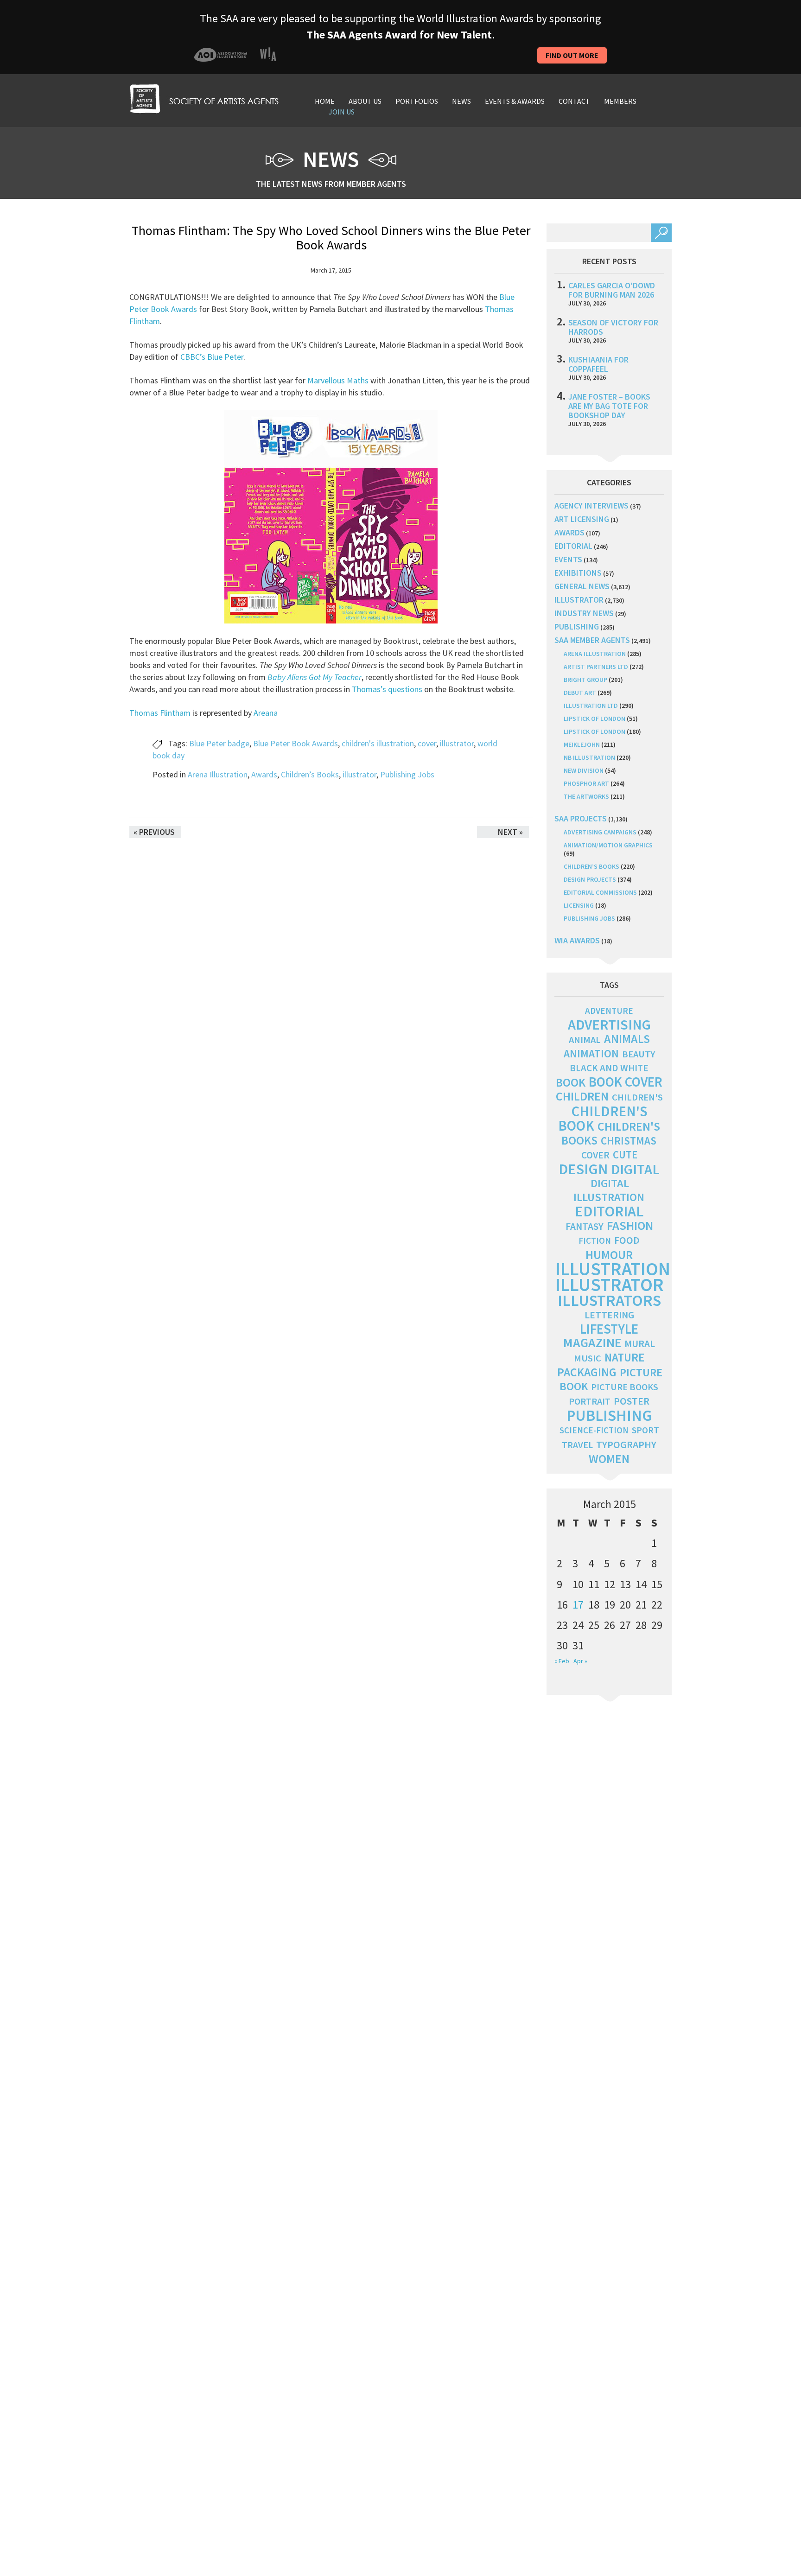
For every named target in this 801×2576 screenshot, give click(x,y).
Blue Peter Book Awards (296, 743)
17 (578, 1605)
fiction (595, 1241)
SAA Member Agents (592, 640)
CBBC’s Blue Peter (212, 357)
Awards (264, 774)
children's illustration (378, 743)
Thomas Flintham (160, 713)
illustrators (609, 1300)
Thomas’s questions (387, 689)
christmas (629, 1141)
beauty (639, 1054)
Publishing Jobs (407, 774)
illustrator (457, 743)
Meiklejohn (582, 744)
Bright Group (585, 680)
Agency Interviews (591, 506)
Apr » (580, 1661)
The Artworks (586, 796)
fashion (630, 1225)
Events (568, 559)
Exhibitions (578, 573)
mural (640, 1344)
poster (632, 1401)
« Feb (562, 1661)
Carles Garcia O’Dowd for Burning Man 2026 (612, 290)
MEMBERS (620, 101)
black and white (609, 1068)
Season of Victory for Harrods (613, 327)
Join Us (342, 112)
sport (645, 1430)
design (583, 1169)
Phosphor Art (586, 783)
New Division (584, 770)
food (627, 1240)
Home (325, 101)
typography (626, 1444)
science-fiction (594, 1430)
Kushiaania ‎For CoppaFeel (598, 364)
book (571, 1082)
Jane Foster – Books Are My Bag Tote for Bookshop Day (609, 406)
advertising (609, 1024)
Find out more (572, 55)
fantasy (585, 1226)
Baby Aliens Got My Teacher (315, 677)
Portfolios (417, 101)
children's (637, 1097)
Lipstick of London (594, 719)
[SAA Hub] (204, 98)
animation (591, 1053)
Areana (265, 713)
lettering (609, 1315)
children (582, 1096)
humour (609, 1255)
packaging (587, 1372)
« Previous (154, 832)
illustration (613, 1269)
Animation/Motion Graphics (608, 845)
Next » (510, 832)
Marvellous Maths (338, 380)
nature (624, 1358)
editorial (573, 546)
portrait (590, 1401)
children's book (603, 1118)
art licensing (582, 519)
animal (585, 1040)
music (588, 1358)
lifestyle (609, 1329)
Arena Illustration (218, 774)
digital (635, 1169)
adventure (609, 1011)
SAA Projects (581, 818)
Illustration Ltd (591, 706)
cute (625, 1155)
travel (577, 1445)
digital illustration (609, 1190)
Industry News (584, 613)
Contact (574, 101)
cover (427, 743)
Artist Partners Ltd (596, 667)
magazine (592, 1343)
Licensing (579, 905)
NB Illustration (589, 757)
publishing (577, 627)
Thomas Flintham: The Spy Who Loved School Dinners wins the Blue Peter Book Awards (331, 238)
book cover (626, 1082)
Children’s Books (310, 774)
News (461, 101)
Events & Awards (515, 101)
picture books (625, 1387)
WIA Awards (577, 940)
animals (627, 1039)
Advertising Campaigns (600, 832)
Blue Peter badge (219, 743)
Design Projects (590, 879)
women (609, 1459)
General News (582, 586)
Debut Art (580, 693)
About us (365, 101)
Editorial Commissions (600, 892)
